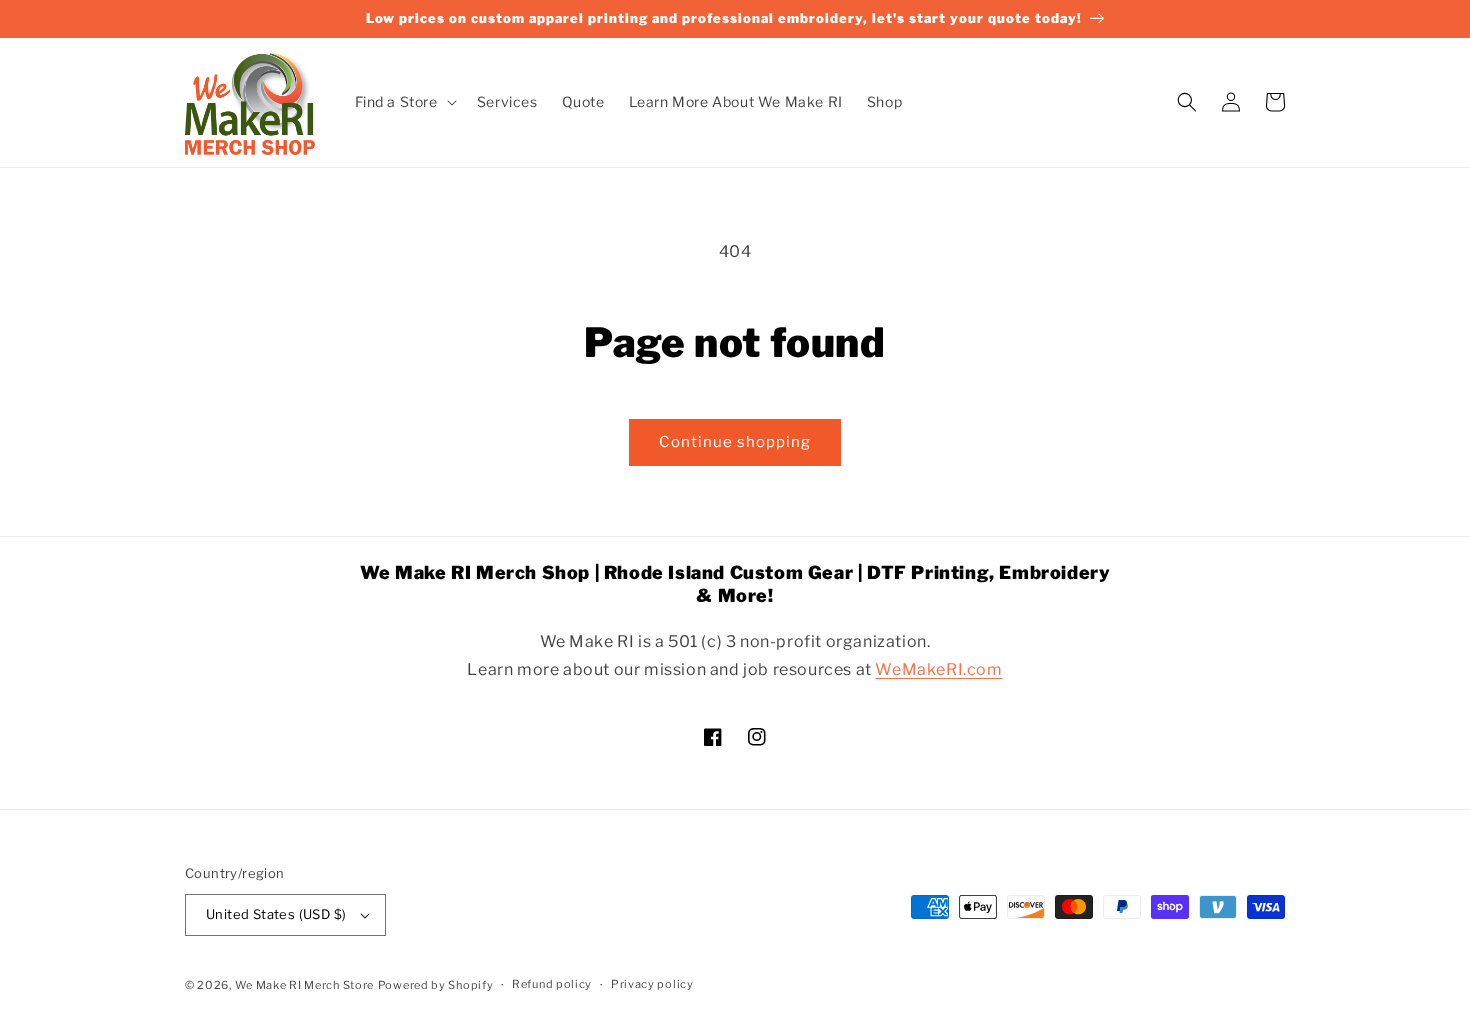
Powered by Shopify (436, 985)
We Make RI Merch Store (304, 985)
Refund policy (552, 984)
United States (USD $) (276, 914)
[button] (404, 102)
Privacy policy (652, 984)
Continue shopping (735, 442)
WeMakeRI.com (938, 669)
